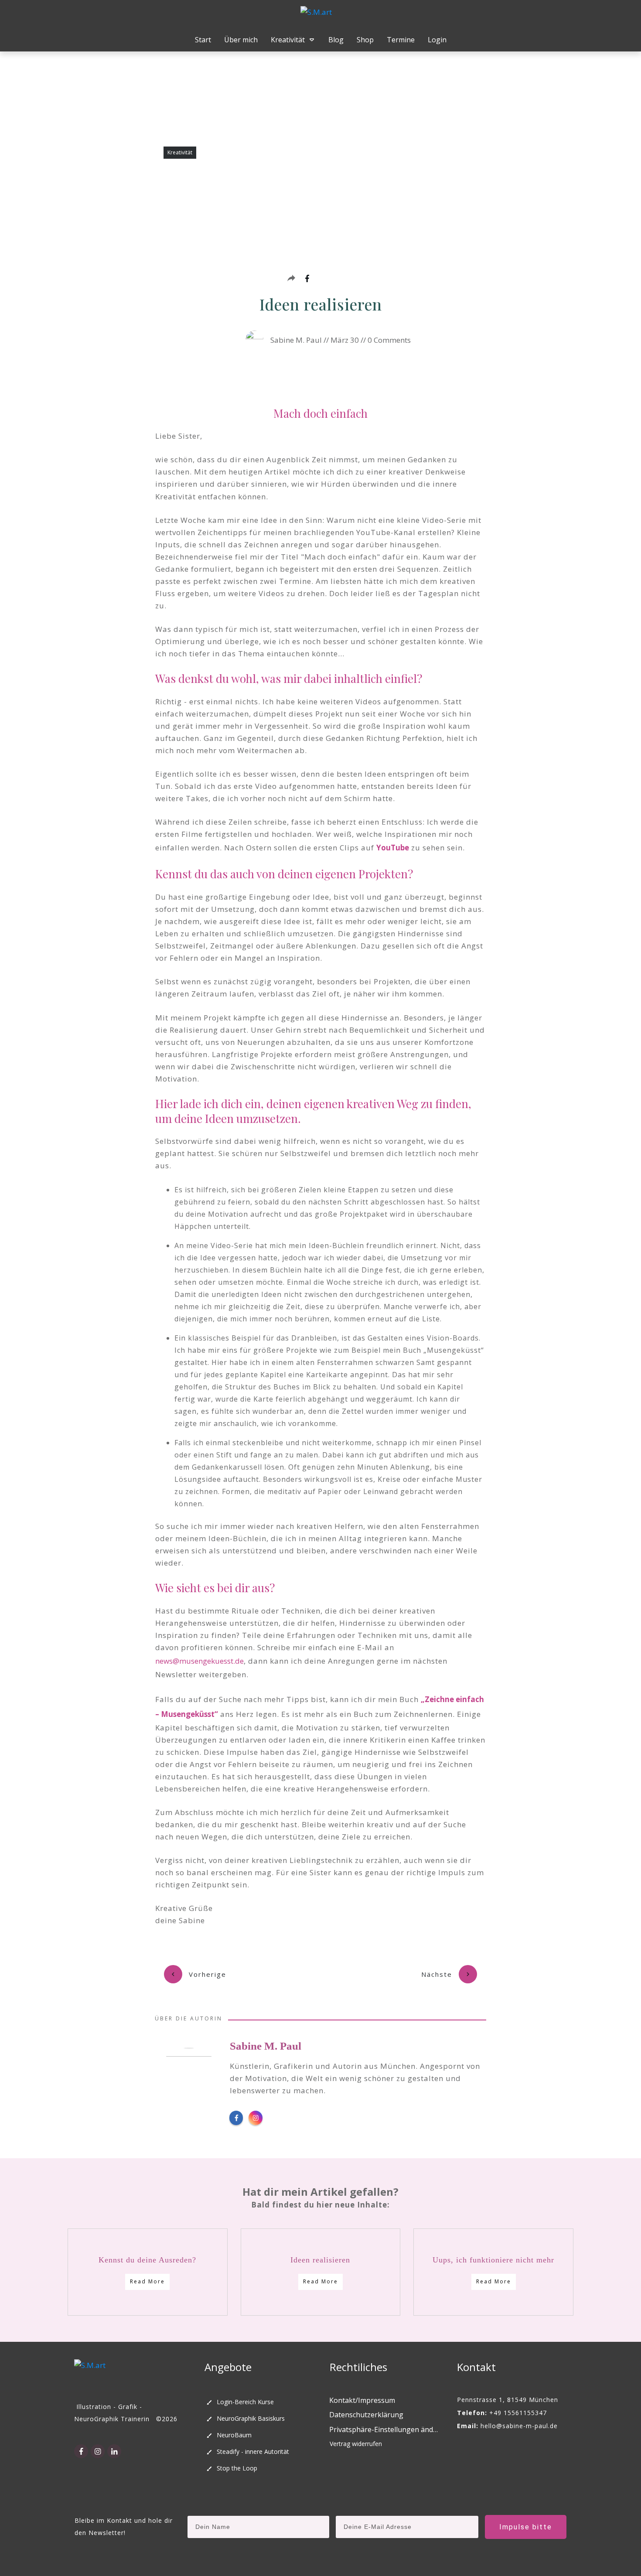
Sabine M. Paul (266, 2046)
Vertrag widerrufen (356, 2444)
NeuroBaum (234, 2435)
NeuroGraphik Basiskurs (251, 2418)
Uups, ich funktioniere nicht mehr (493, 2260)
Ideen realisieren (320, 2260)
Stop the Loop (237, 2468)
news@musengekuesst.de (199, 1661)
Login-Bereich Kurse (245, 2402)
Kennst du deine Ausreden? (147, 2260)
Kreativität (180, 152)
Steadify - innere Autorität (253, 2451)
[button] (384, 2430)
